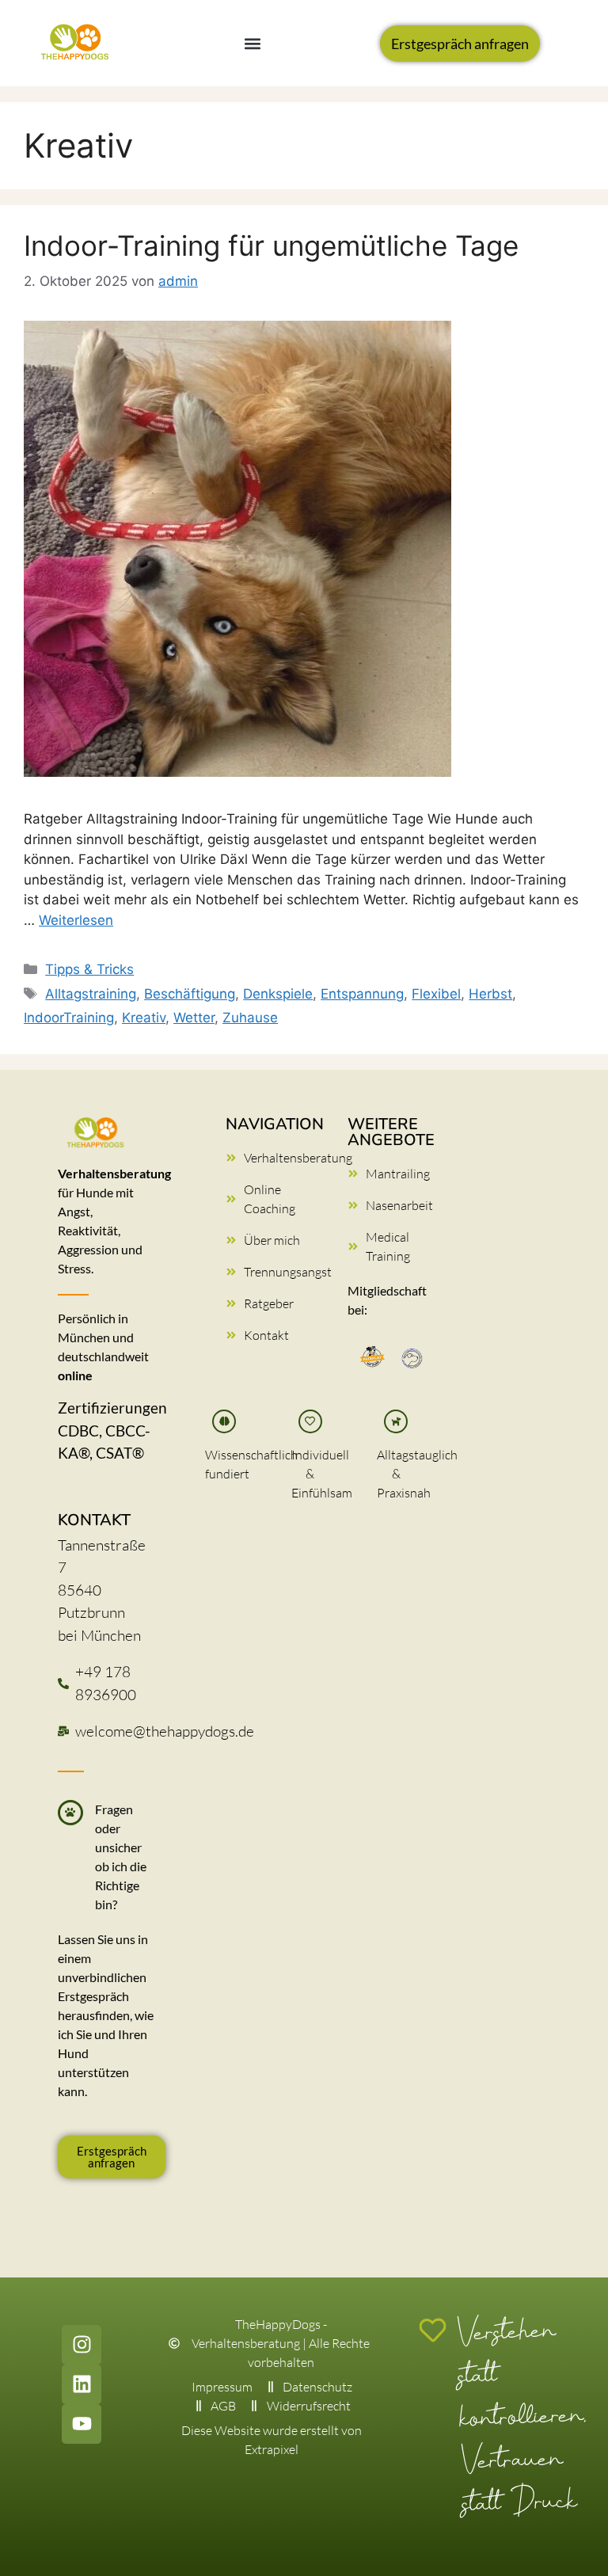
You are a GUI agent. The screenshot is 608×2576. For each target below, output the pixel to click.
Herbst (490, 994)
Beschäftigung (190, 994)
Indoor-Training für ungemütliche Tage (271, 245)
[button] (253, 43)
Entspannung (362, 994)
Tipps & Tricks (89, 969)
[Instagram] (82, 2345)
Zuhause (250, 1018)
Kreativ (144, 1018)
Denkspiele (278, 994)
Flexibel (436, 994)
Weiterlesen (76, 920)
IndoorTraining (69, 1018)
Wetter (194, 1018)
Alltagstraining (91, 994)
